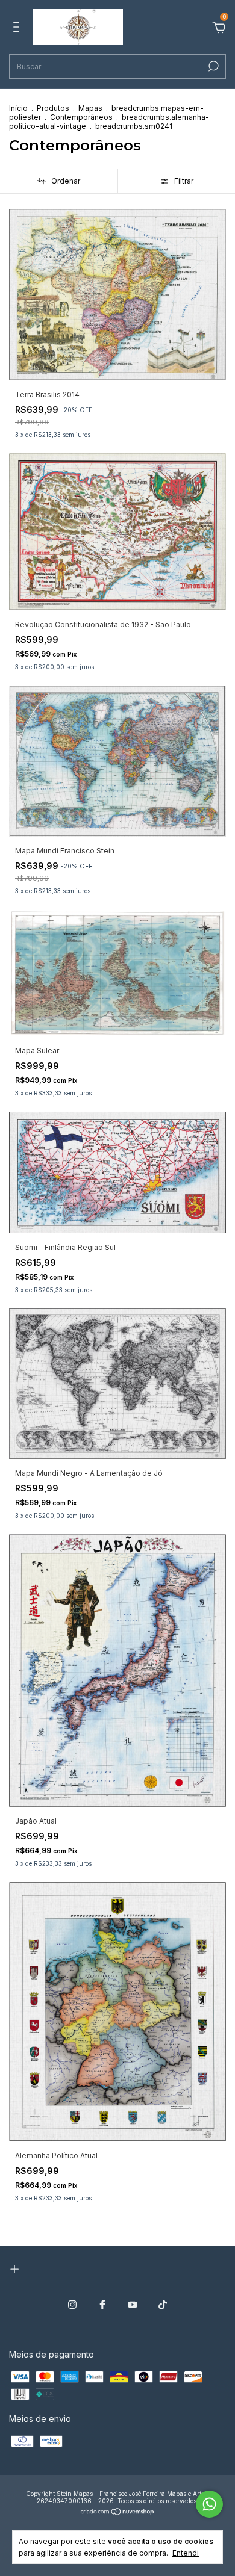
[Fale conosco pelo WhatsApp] (209, 2504)
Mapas (90, 108)
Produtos (53, 108)
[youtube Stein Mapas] (133, 2305)
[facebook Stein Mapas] (102, 2305)
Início (18, 108)
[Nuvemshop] (118, 2513)
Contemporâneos (81, 117)
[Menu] (18, 29)
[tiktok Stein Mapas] (163, 2305)
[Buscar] (212, 66)
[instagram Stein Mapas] (72, 2305)
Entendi (186, 2553)
